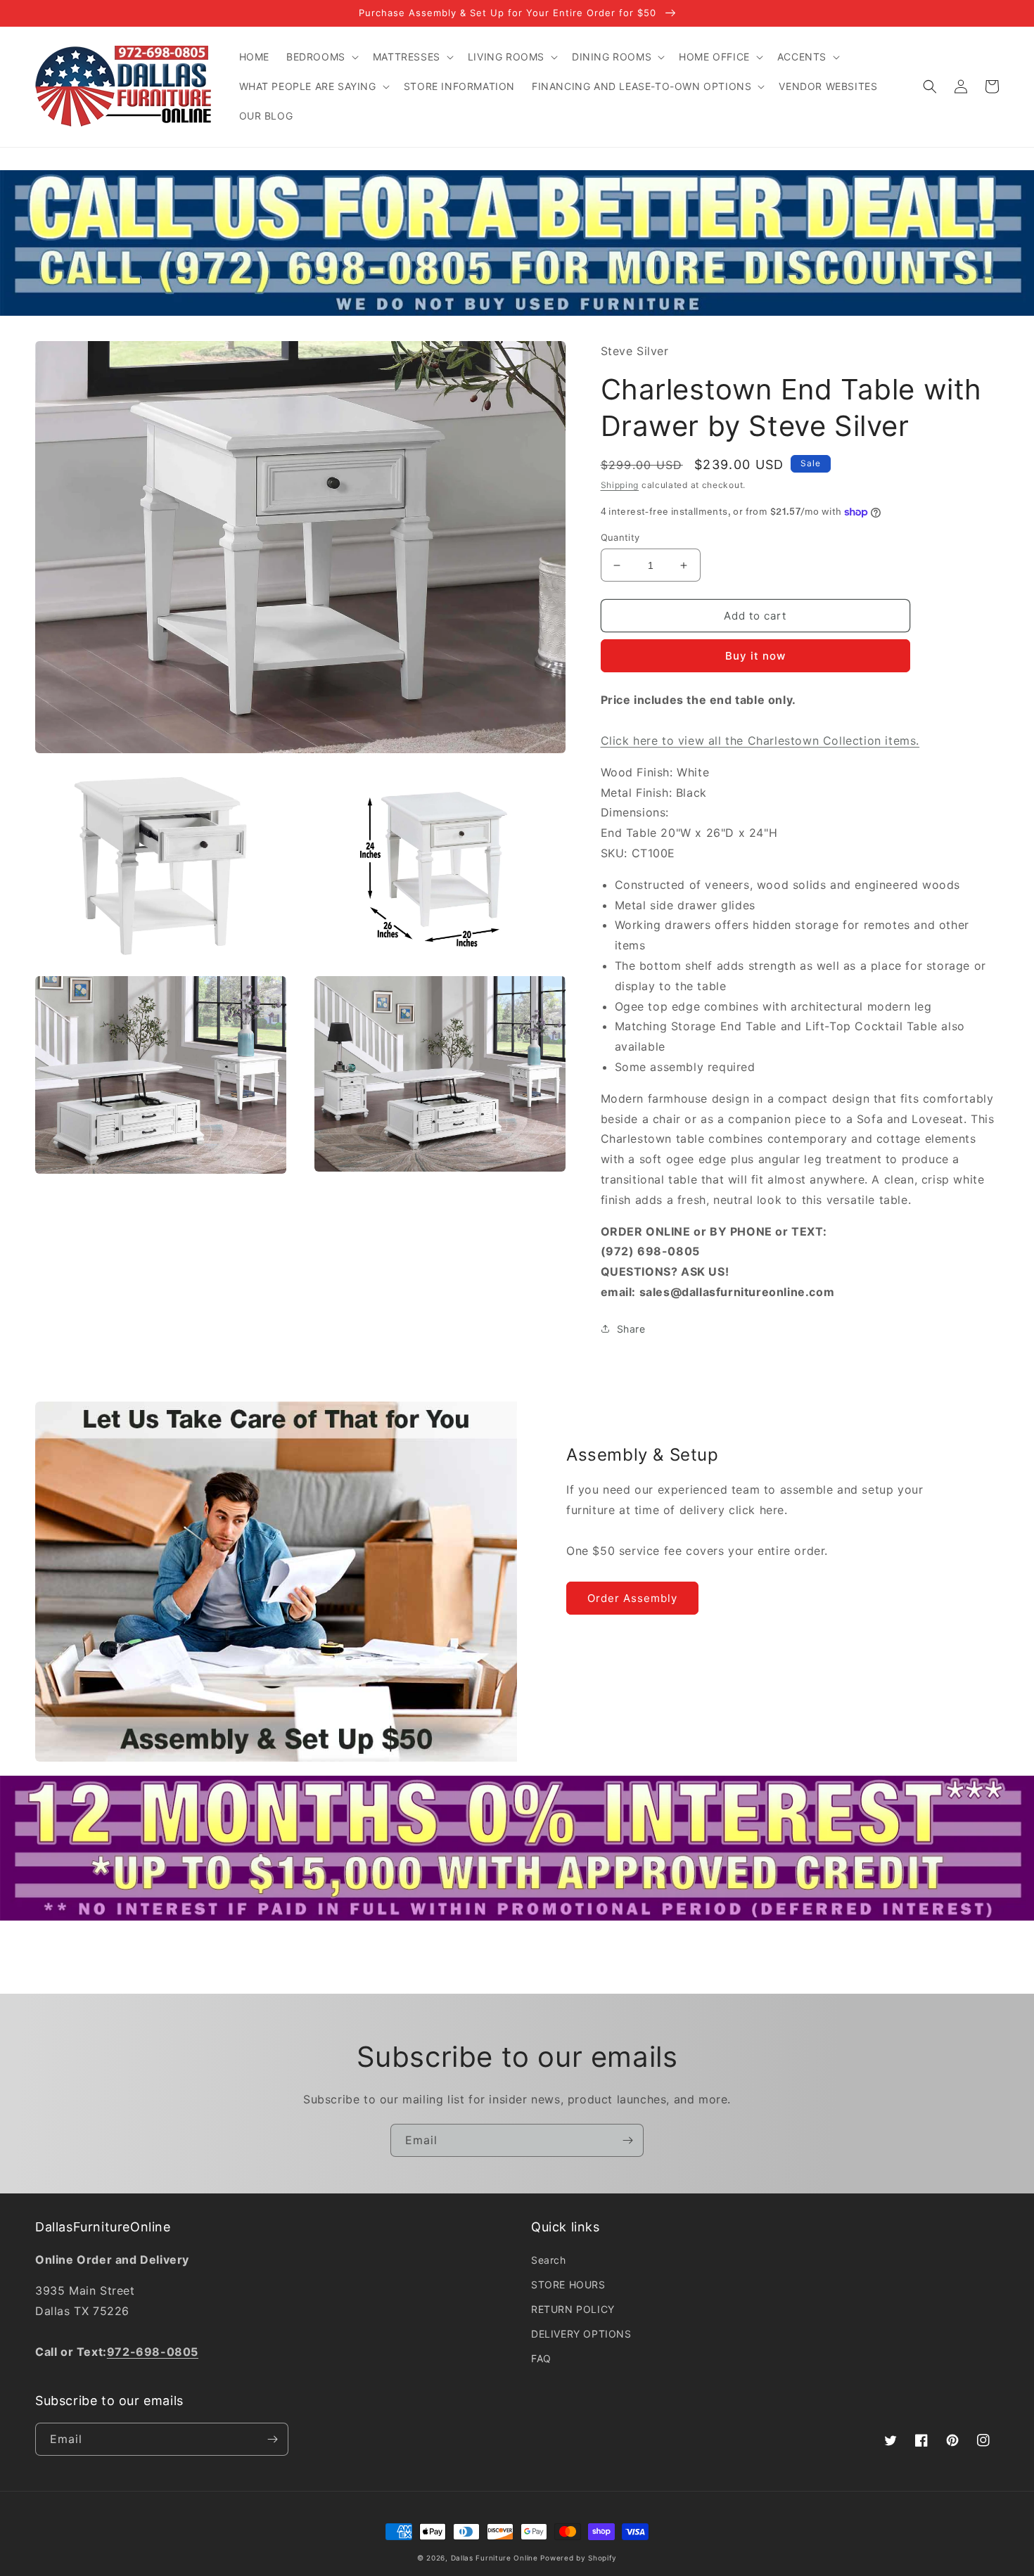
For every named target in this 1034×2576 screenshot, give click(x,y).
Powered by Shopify (579, 2558)
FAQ (541, 2358)
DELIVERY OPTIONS (581, 2334)
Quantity (620, 537)
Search (549, 2260)
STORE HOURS (568, 2285)
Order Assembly (632, 1598)
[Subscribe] (627, 2140)
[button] (321, 57)
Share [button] (631, 1329)
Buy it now (755, 656)
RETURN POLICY (573, 2309)
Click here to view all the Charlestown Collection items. (760, 741)
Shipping (620, 485)
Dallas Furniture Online (494, 2558)
